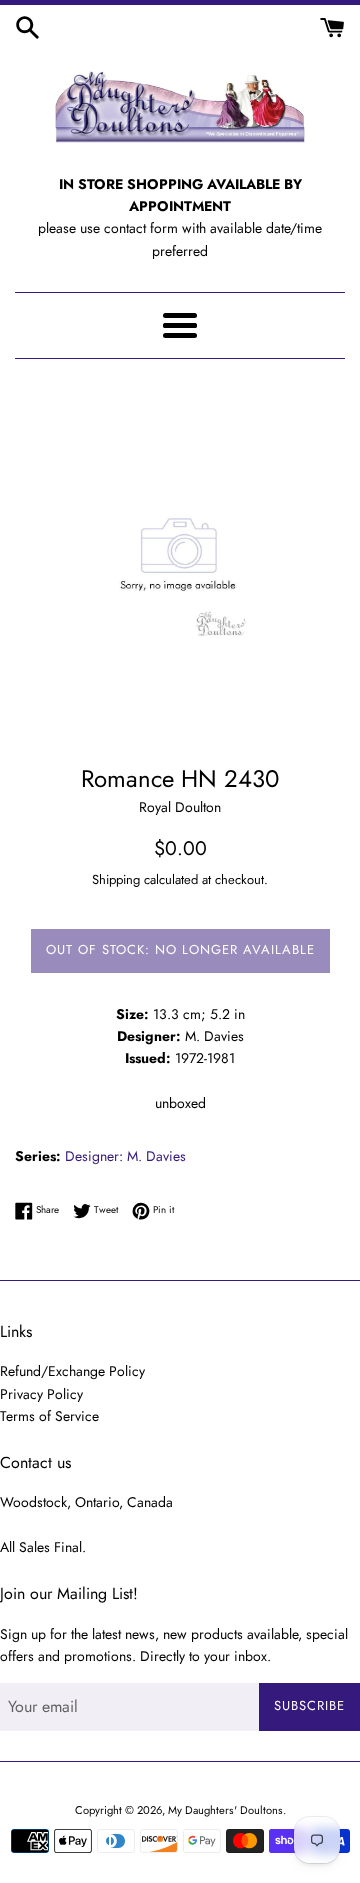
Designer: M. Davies (125, 1156)
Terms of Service (49, 1416)
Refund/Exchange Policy (72, 1371)
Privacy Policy (41, 1394)
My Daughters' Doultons (225, 1810)
